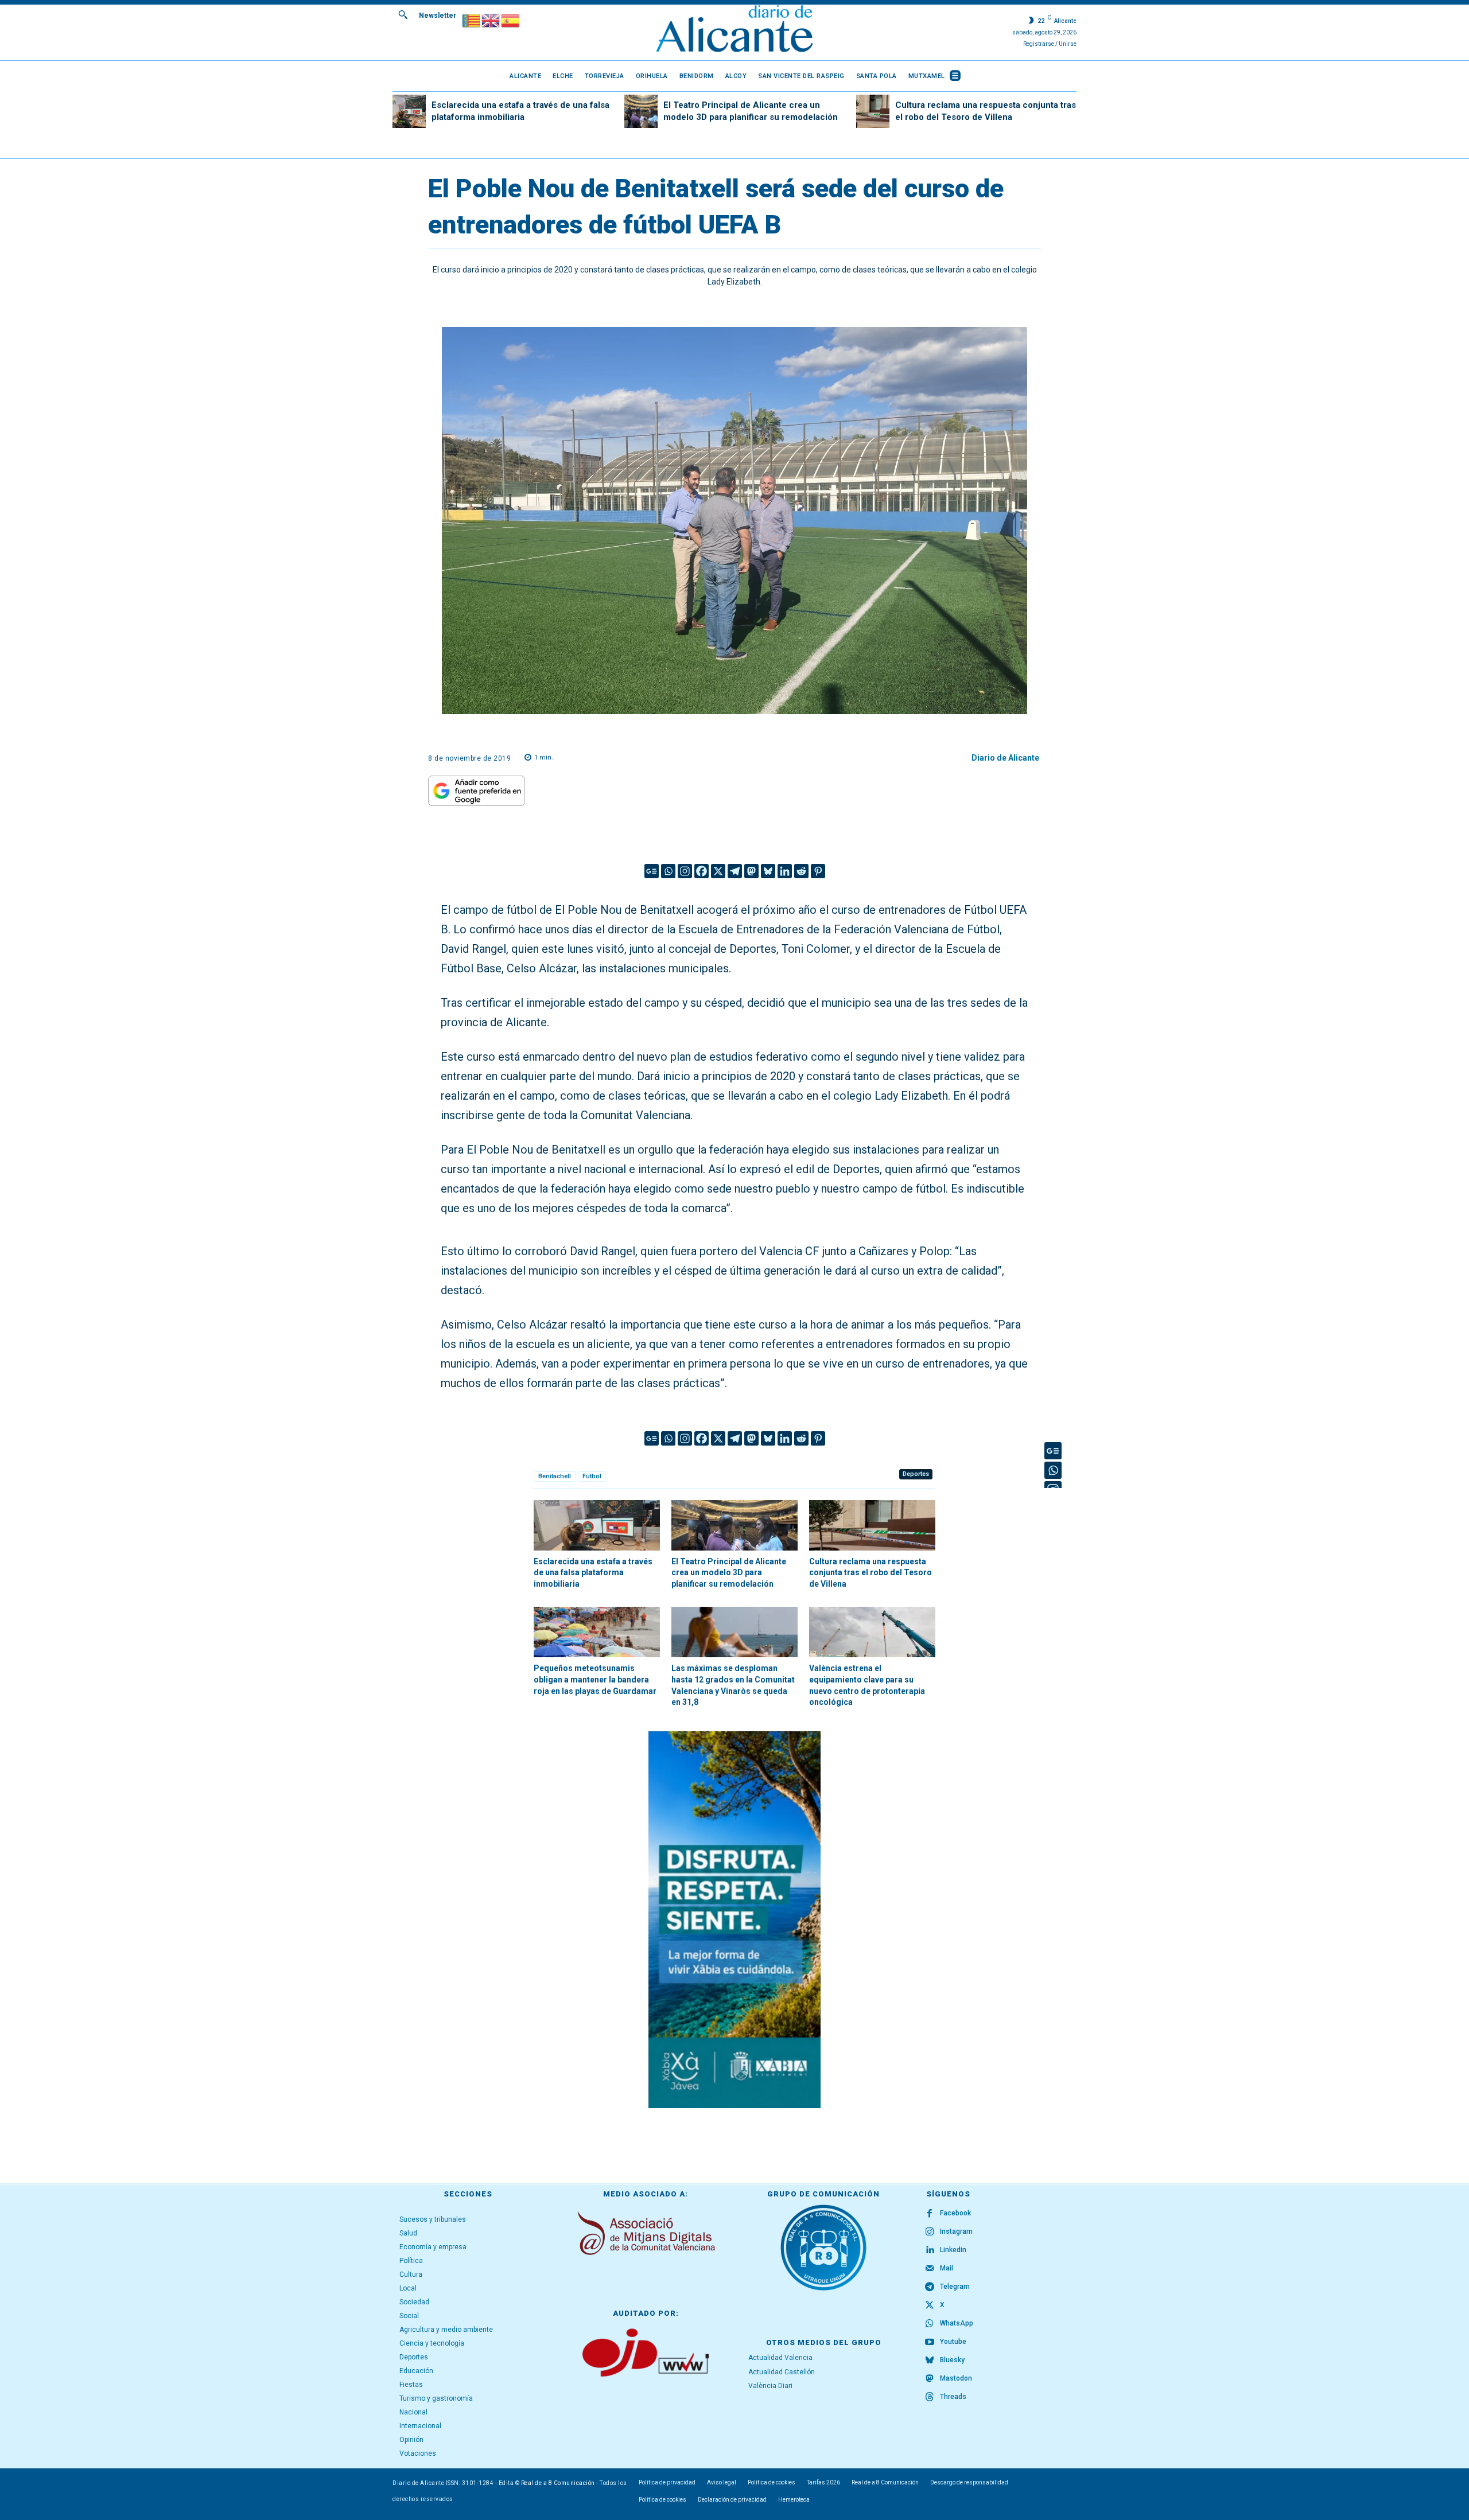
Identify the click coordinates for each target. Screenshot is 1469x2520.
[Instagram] (685, 871)
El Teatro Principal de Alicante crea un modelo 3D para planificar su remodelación (729, 1573)
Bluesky (952, 2360)
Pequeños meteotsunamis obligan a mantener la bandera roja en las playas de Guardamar (595, 1679)
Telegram (955, 2287)
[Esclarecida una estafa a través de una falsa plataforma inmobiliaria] (409, 111)
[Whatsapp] (668, 871)
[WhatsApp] (930, 2324)
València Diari (770, 2386)
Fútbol (592, 1476)
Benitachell (555, 1476)
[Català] (472, 20)
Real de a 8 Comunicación (558, 2483)
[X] (718, 871)
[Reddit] (801, 871)
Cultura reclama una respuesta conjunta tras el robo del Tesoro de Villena (870, 1573)
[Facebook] (702, 871)
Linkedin (953, 2250)
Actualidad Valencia (780, 2358)
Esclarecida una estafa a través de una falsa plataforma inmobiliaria (593, 1573)
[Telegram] (735, 871)
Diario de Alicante (1005, 758)
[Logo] (734, 30)
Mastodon (956, 2378)
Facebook (955, 2213)
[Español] (511, 20)
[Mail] (930, 2269)
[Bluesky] (768, 871)
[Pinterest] (818, 871)
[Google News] (652, 871)
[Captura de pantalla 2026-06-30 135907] (734, 1920)
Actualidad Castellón (782, 2372)
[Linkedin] (785, 871)
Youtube (953, 2342)
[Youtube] (930, 2342)
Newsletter (438, 15)
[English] (491, 20)
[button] (403, 14)
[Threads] (930, 2397)
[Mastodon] (751, 871)
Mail (947, 2268)
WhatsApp (957, 2323)
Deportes (916, 1474)
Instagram (956, 2231)
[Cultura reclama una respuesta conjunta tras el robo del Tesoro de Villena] (873, 111)
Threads (953, 2397)
